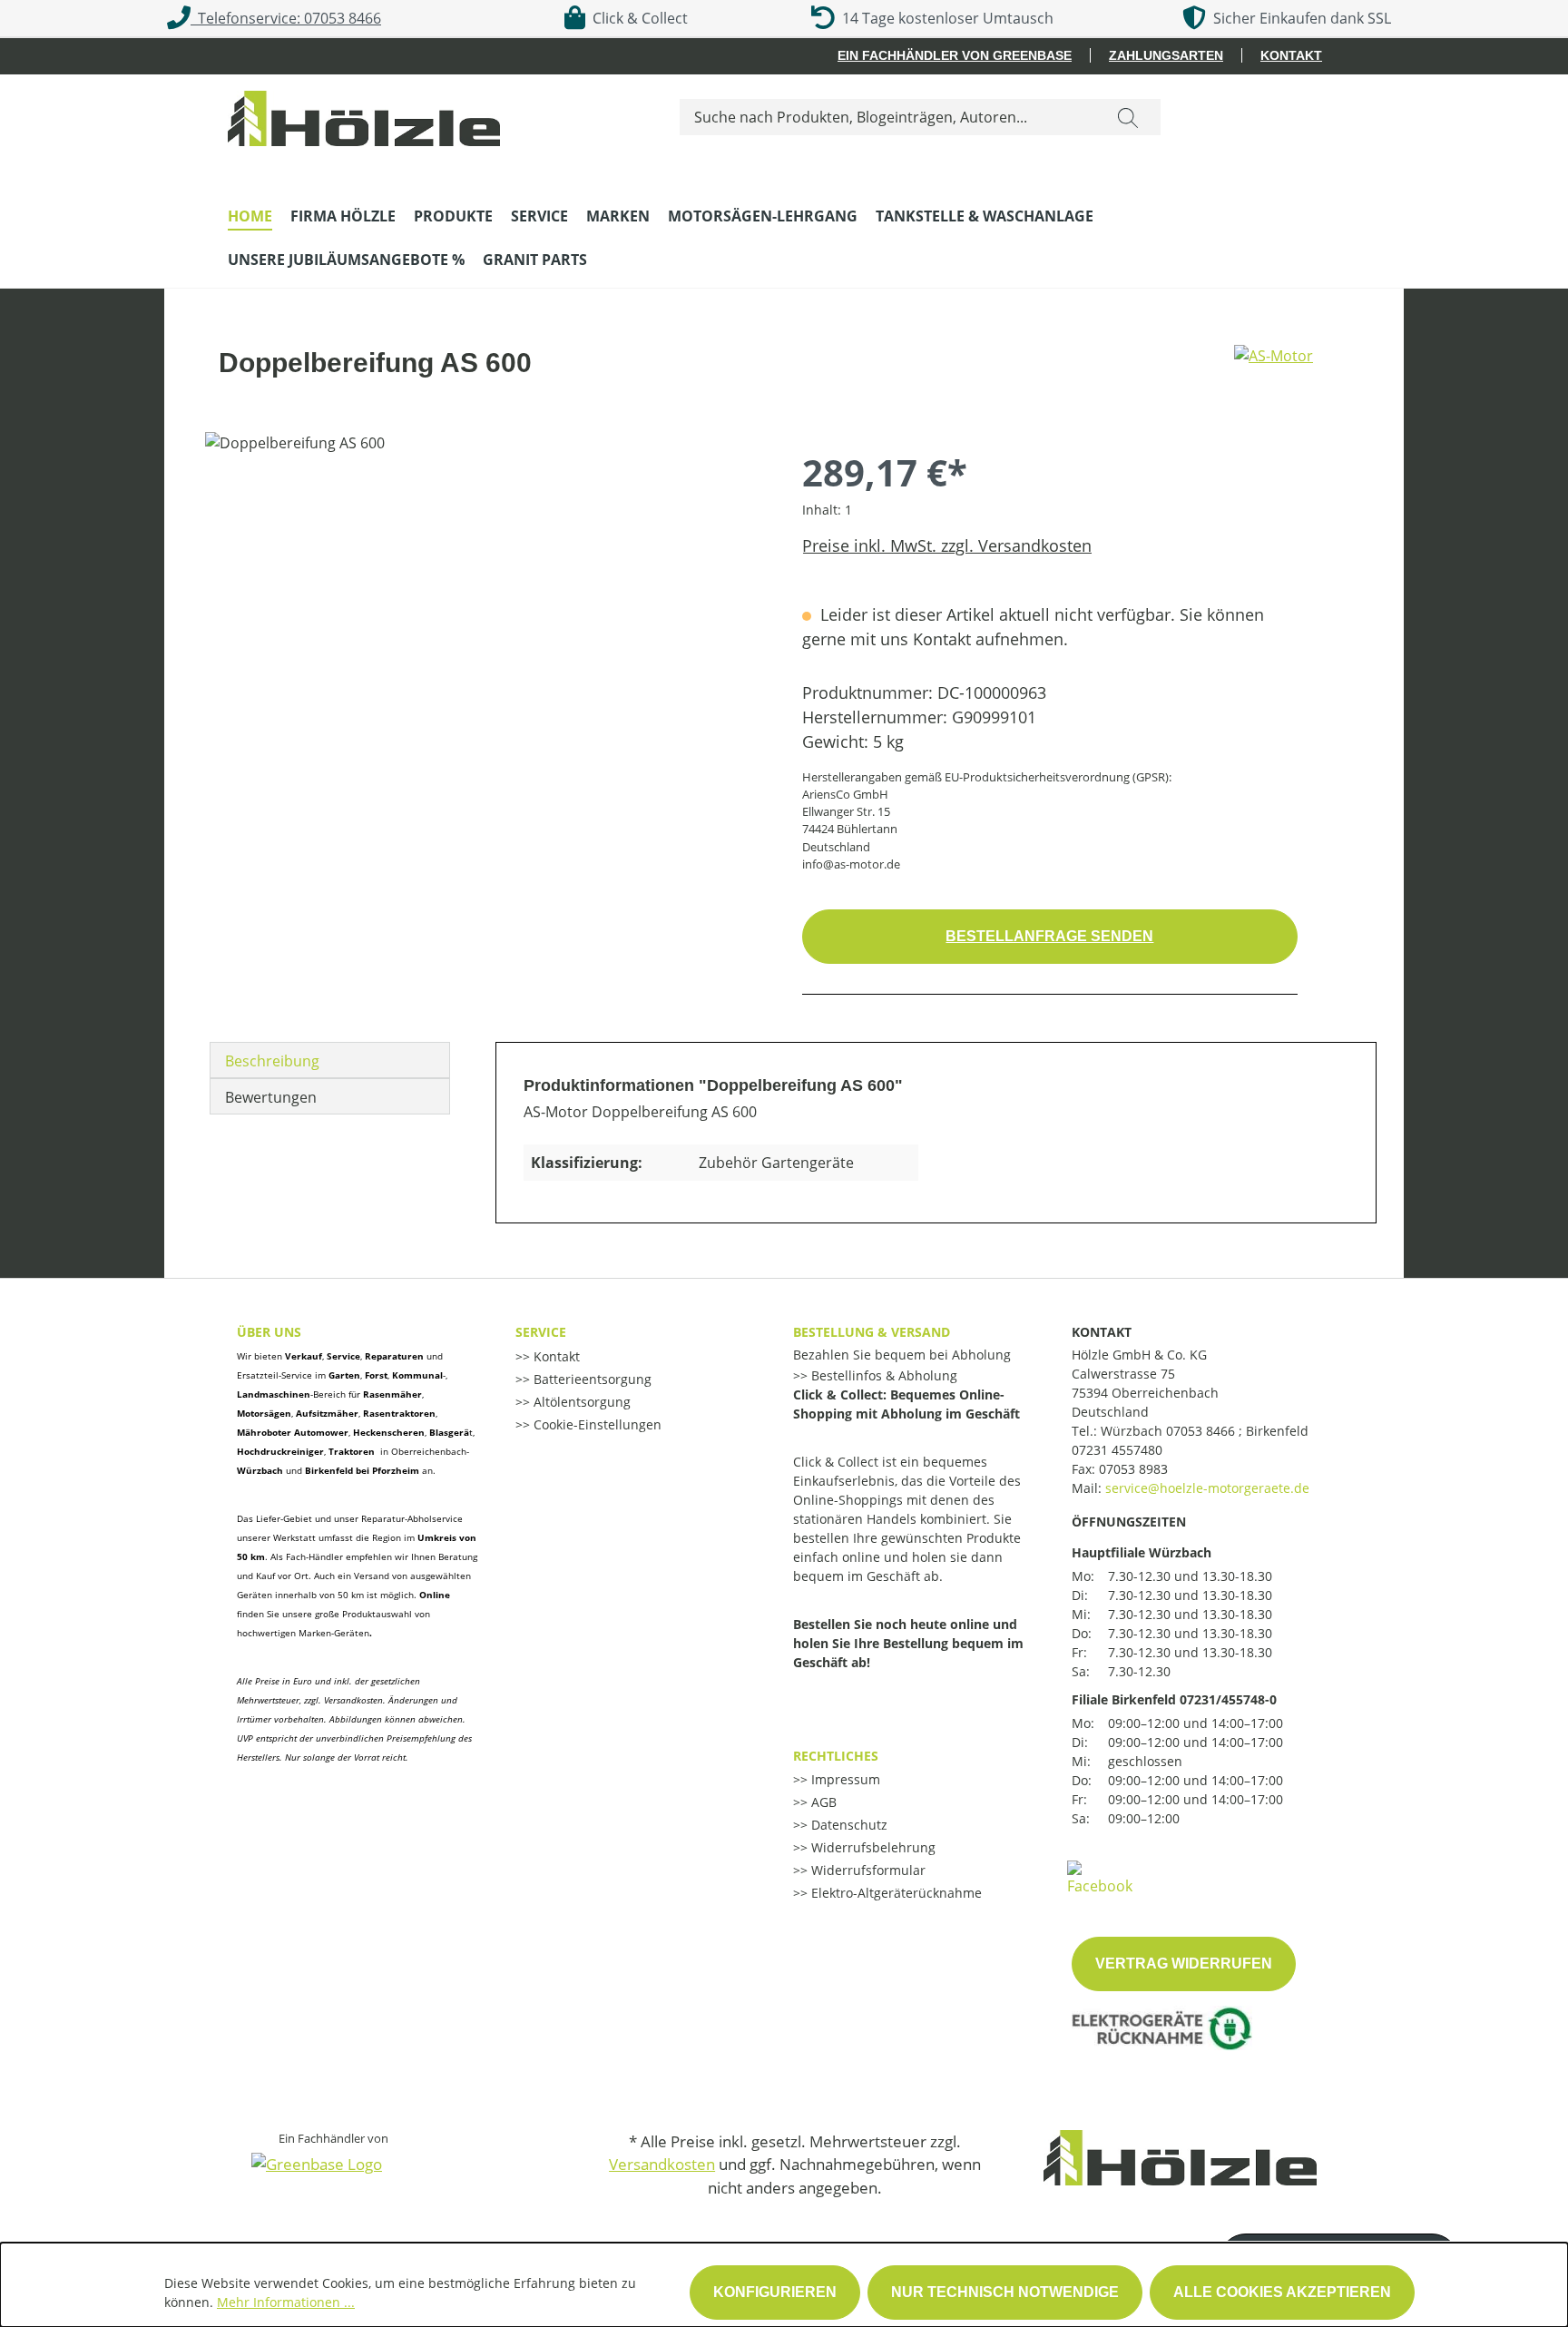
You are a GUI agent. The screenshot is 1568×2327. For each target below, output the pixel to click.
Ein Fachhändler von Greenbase (955, 55)
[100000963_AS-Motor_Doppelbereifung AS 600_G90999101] (485, 627)
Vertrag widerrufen (1184, 1964)
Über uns (269, 1332)
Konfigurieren (775, 2292)
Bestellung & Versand (872, 1332)
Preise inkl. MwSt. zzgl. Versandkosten (947, 545)
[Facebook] (1100, 1877)
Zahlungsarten (1166, 55)
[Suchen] (1128, 117)
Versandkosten (662, 2164)
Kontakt (1291, 55)
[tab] (330, 1060)
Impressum (844, 1779)
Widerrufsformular (867, 1870)
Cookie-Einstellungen (596, 1424)
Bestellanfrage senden (1049, 936)
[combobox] (888, 117)
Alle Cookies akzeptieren (1282, 2292)
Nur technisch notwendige (1005, 2292)
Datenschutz (848, 1825)
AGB (822, 1802)
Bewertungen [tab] (271, 1097)
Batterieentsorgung (591, 1379)
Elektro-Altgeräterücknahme (895, 1893)
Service (541, 1332)
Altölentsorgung (580, 1402)
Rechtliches (836, 1756)
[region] (485, 627)
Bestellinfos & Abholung (882, 1375)
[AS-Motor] (1274, 370)
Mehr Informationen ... (286, 2302)
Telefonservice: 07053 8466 (286, 18)
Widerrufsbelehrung (872, 1847)
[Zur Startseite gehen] (364, 114)
